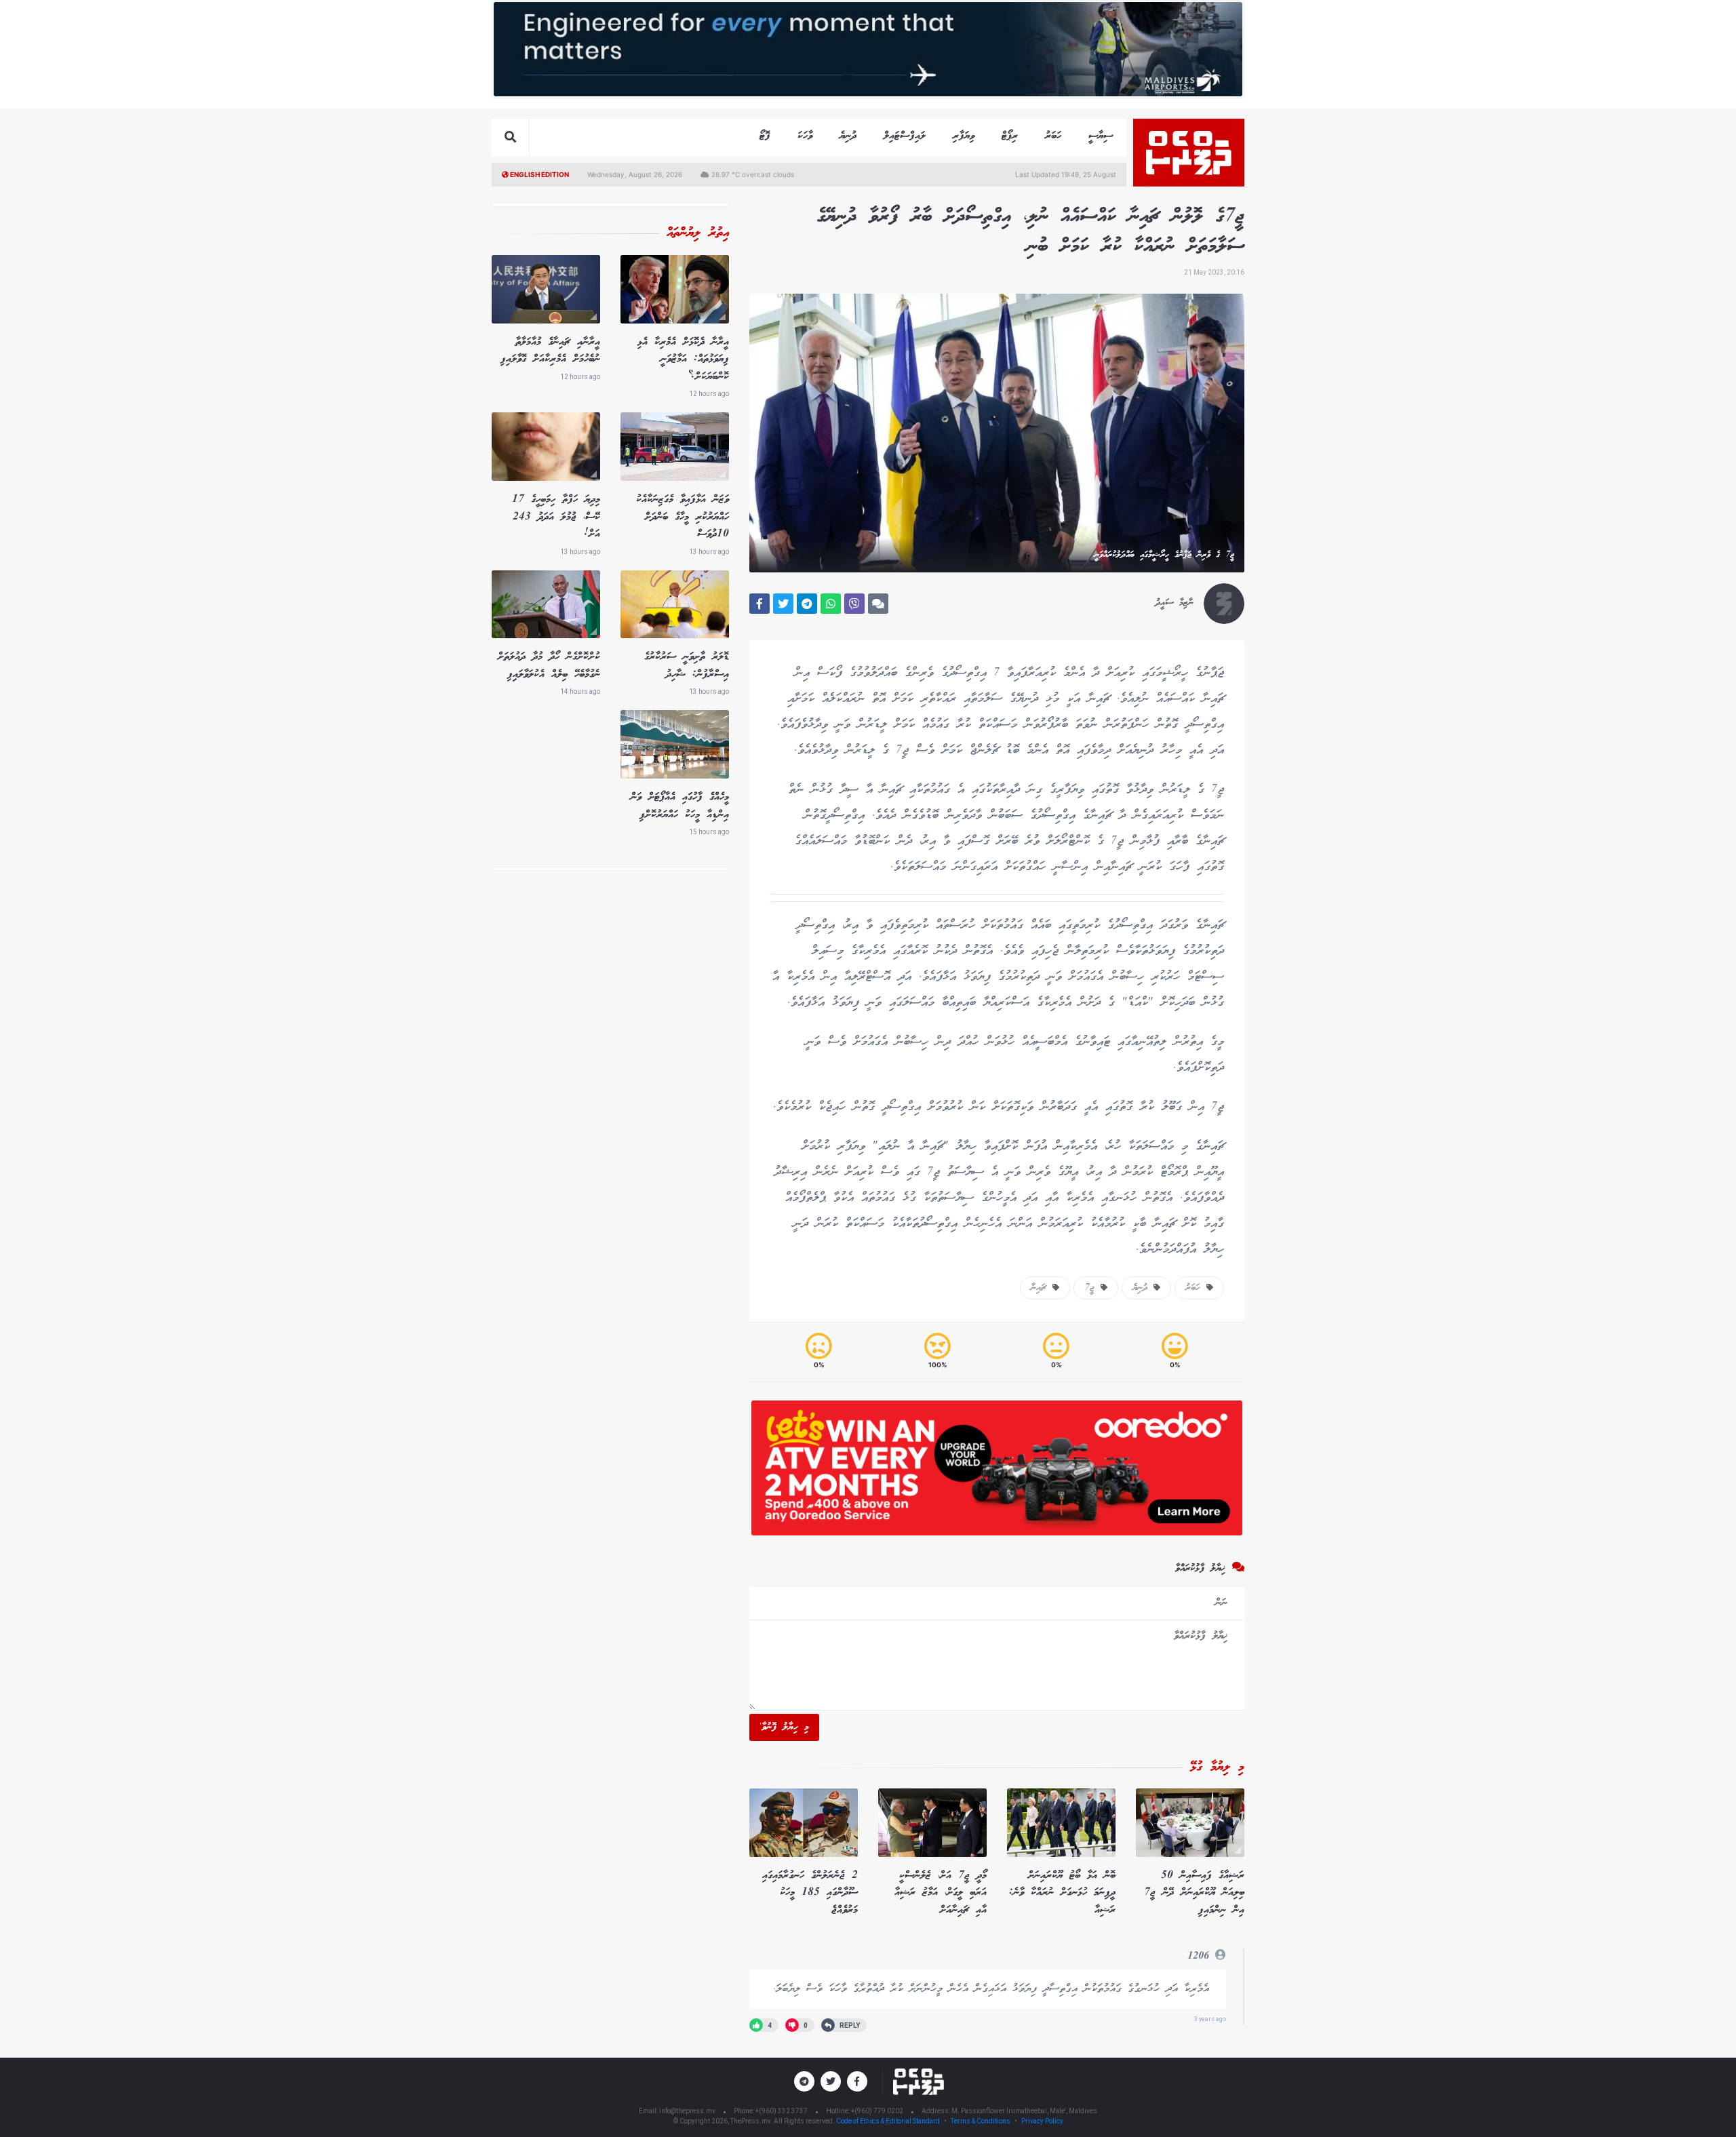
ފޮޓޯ (765, 136)
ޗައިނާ (1042, 1288)
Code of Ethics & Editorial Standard (889, 2121)
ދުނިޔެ (848, 136)
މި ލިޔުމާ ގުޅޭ (1217, 1767)
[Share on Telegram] (807, 604)
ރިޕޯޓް (1010, 136)
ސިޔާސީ (1101, 136)
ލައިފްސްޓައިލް (905, 136)
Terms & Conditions (981, 2121)
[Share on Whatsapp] (831, 604)
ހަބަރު (1053, 136)
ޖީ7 (1092, 1288)
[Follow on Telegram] (804, 2081)
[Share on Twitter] (783, 604)
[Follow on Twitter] (831, 2081)
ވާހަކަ (805, 136)
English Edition (539, 174)
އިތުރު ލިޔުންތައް (698, 233)
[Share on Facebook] (759, 604)
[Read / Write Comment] (878, 604)
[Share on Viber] (854, 604)
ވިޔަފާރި (964, 136)
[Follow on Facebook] (857, 2081)
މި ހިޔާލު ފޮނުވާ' (784, 1727)
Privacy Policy (1042, 2121)
